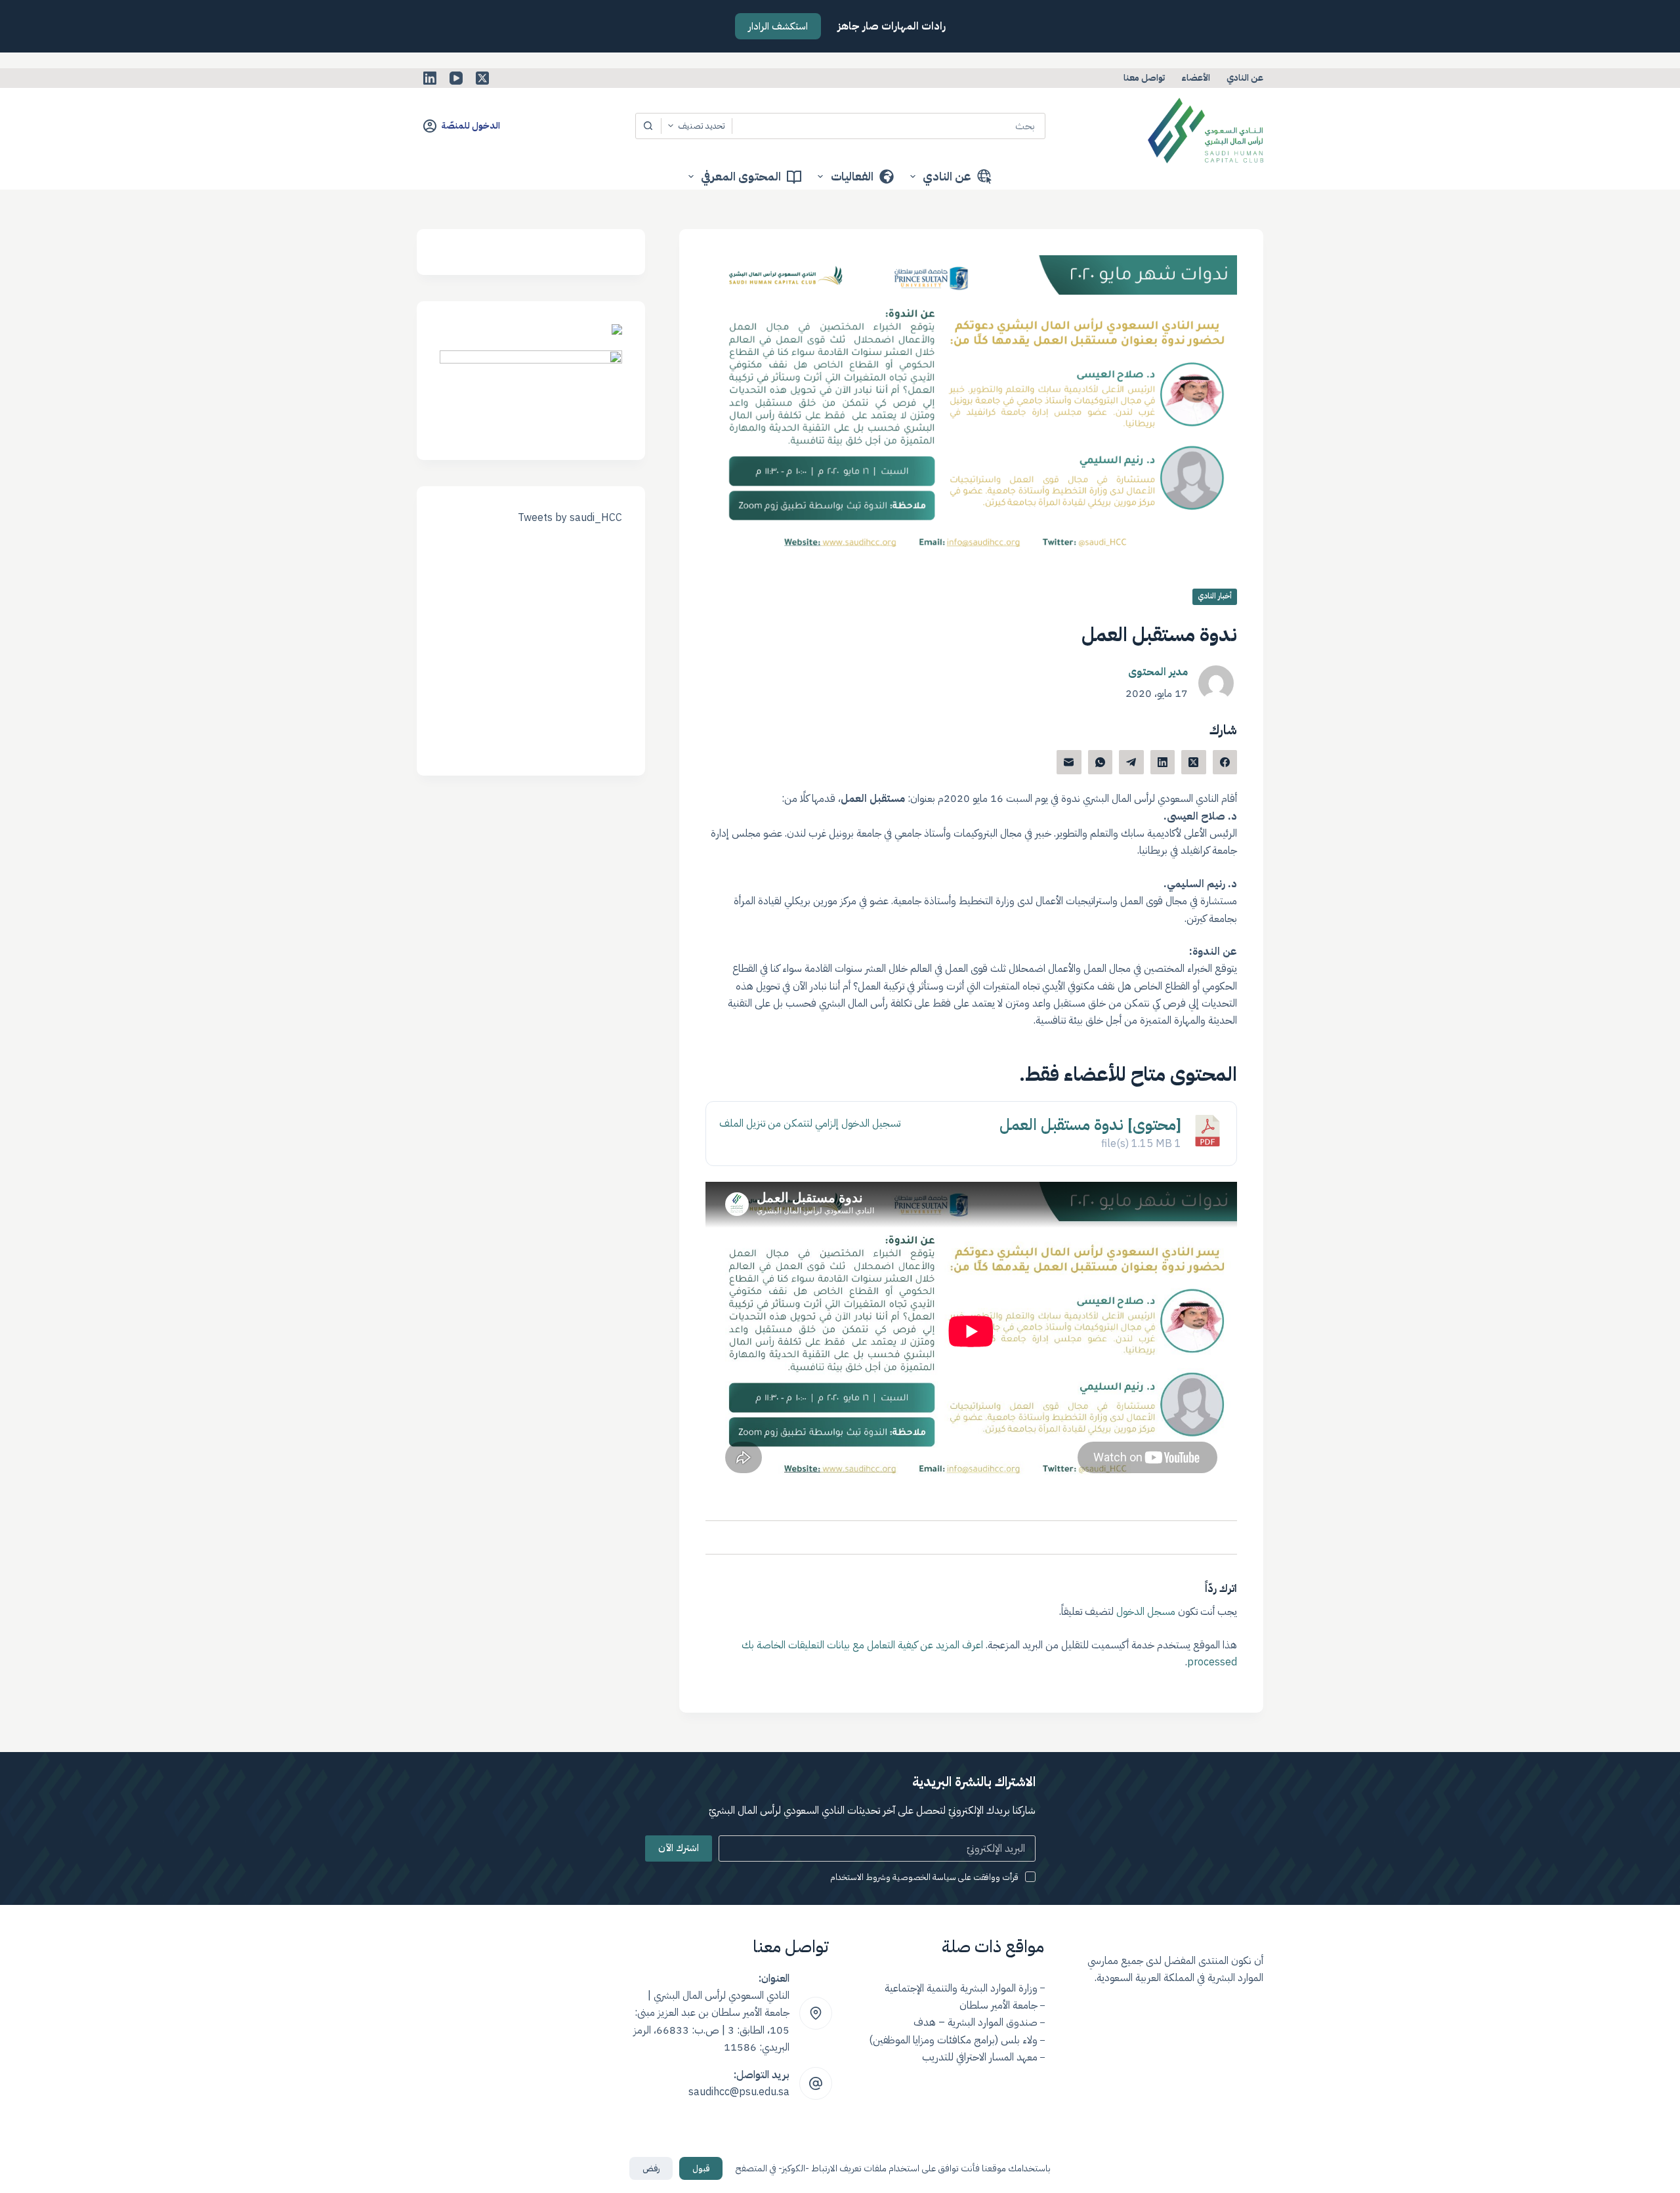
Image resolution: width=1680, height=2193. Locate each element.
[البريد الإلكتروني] (1069, 762)
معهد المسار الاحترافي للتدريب (980, 2057)
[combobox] (889, 126)
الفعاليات (852, 176)
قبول (701, 2168)
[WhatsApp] (1101, 762)
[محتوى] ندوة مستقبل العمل (1090, 1125)
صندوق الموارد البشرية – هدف (976, 2022)
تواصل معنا (1144, 78)
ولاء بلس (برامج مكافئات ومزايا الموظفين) (953, 2040)
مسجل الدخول (1146, 1612)
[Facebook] (1225, 762)
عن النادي (1245, 78)
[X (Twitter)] (482, 78)
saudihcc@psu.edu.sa (739, 2092)
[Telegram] (1131, 762)
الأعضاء (1196, 78)
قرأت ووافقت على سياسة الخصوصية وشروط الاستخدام (924, 1877)
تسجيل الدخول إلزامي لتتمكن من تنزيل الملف (810, 1123)
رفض (651, 2168)
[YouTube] (456, 78)
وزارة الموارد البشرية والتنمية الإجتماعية (961, 1988)
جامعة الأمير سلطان (998, 2005)
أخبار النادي (1215, 596)
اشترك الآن (679, 1848)
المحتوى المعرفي (741, 176)
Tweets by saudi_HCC (570, 518)
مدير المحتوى (1158, 672)
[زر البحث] (648, 126)
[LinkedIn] (430, 78)
